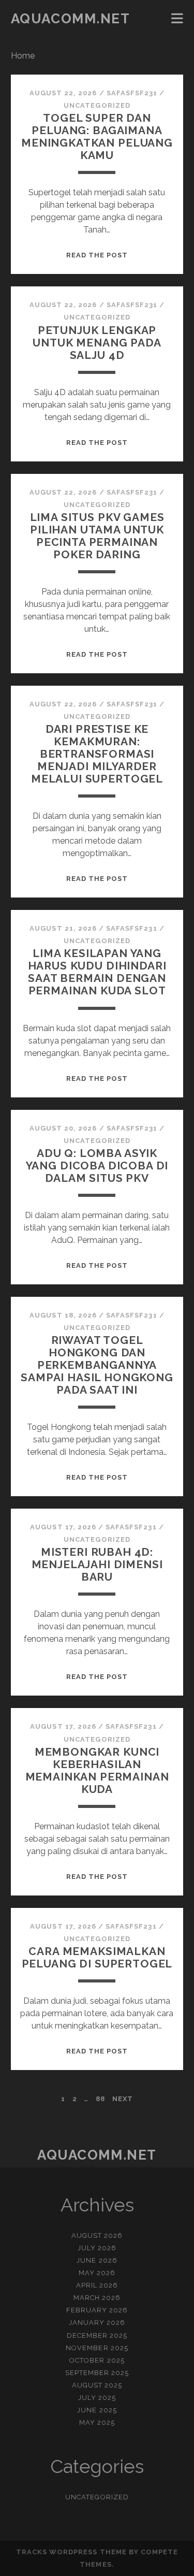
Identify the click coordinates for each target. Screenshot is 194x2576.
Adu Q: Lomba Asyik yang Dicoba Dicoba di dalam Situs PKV (97, 1166)
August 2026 (97, 2235)
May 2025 (97, 2422)
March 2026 (97, 2298)
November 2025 (97, 2348)
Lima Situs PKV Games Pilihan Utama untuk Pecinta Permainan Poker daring (97, 536)
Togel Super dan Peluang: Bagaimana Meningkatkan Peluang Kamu (97, 136)
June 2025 (97, 2410)
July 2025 (97, 2398)
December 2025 (97, 2335)
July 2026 (97, 2248)
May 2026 (97, 2273)
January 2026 (97, 2322)
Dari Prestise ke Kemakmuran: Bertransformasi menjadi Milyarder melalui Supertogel (97, 754)
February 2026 (97, 2310)
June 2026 (97, 2260)
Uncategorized (97, 105)
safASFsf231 (132, 93)
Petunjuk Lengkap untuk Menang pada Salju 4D (97, 343)
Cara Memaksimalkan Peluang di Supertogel (97, 1957)
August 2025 (97, 2385)
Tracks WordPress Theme (71, 2552)
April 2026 (97, 2285)
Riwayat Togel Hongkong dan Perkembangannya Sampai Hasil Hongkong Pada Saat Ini (97, 1365)
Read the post (97, 255)
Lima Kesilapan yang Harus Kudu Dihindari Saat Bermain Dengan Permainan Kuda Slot (97, 972)
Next (123, 2099)
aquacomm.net (71, 19)
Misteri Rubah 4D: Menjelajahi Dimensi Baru (97, 1564)
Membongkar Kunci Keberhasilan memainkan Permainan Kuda (97, 1770)
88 (100, 2099)
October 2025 (97, 2360)
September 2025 (97, 2373)
